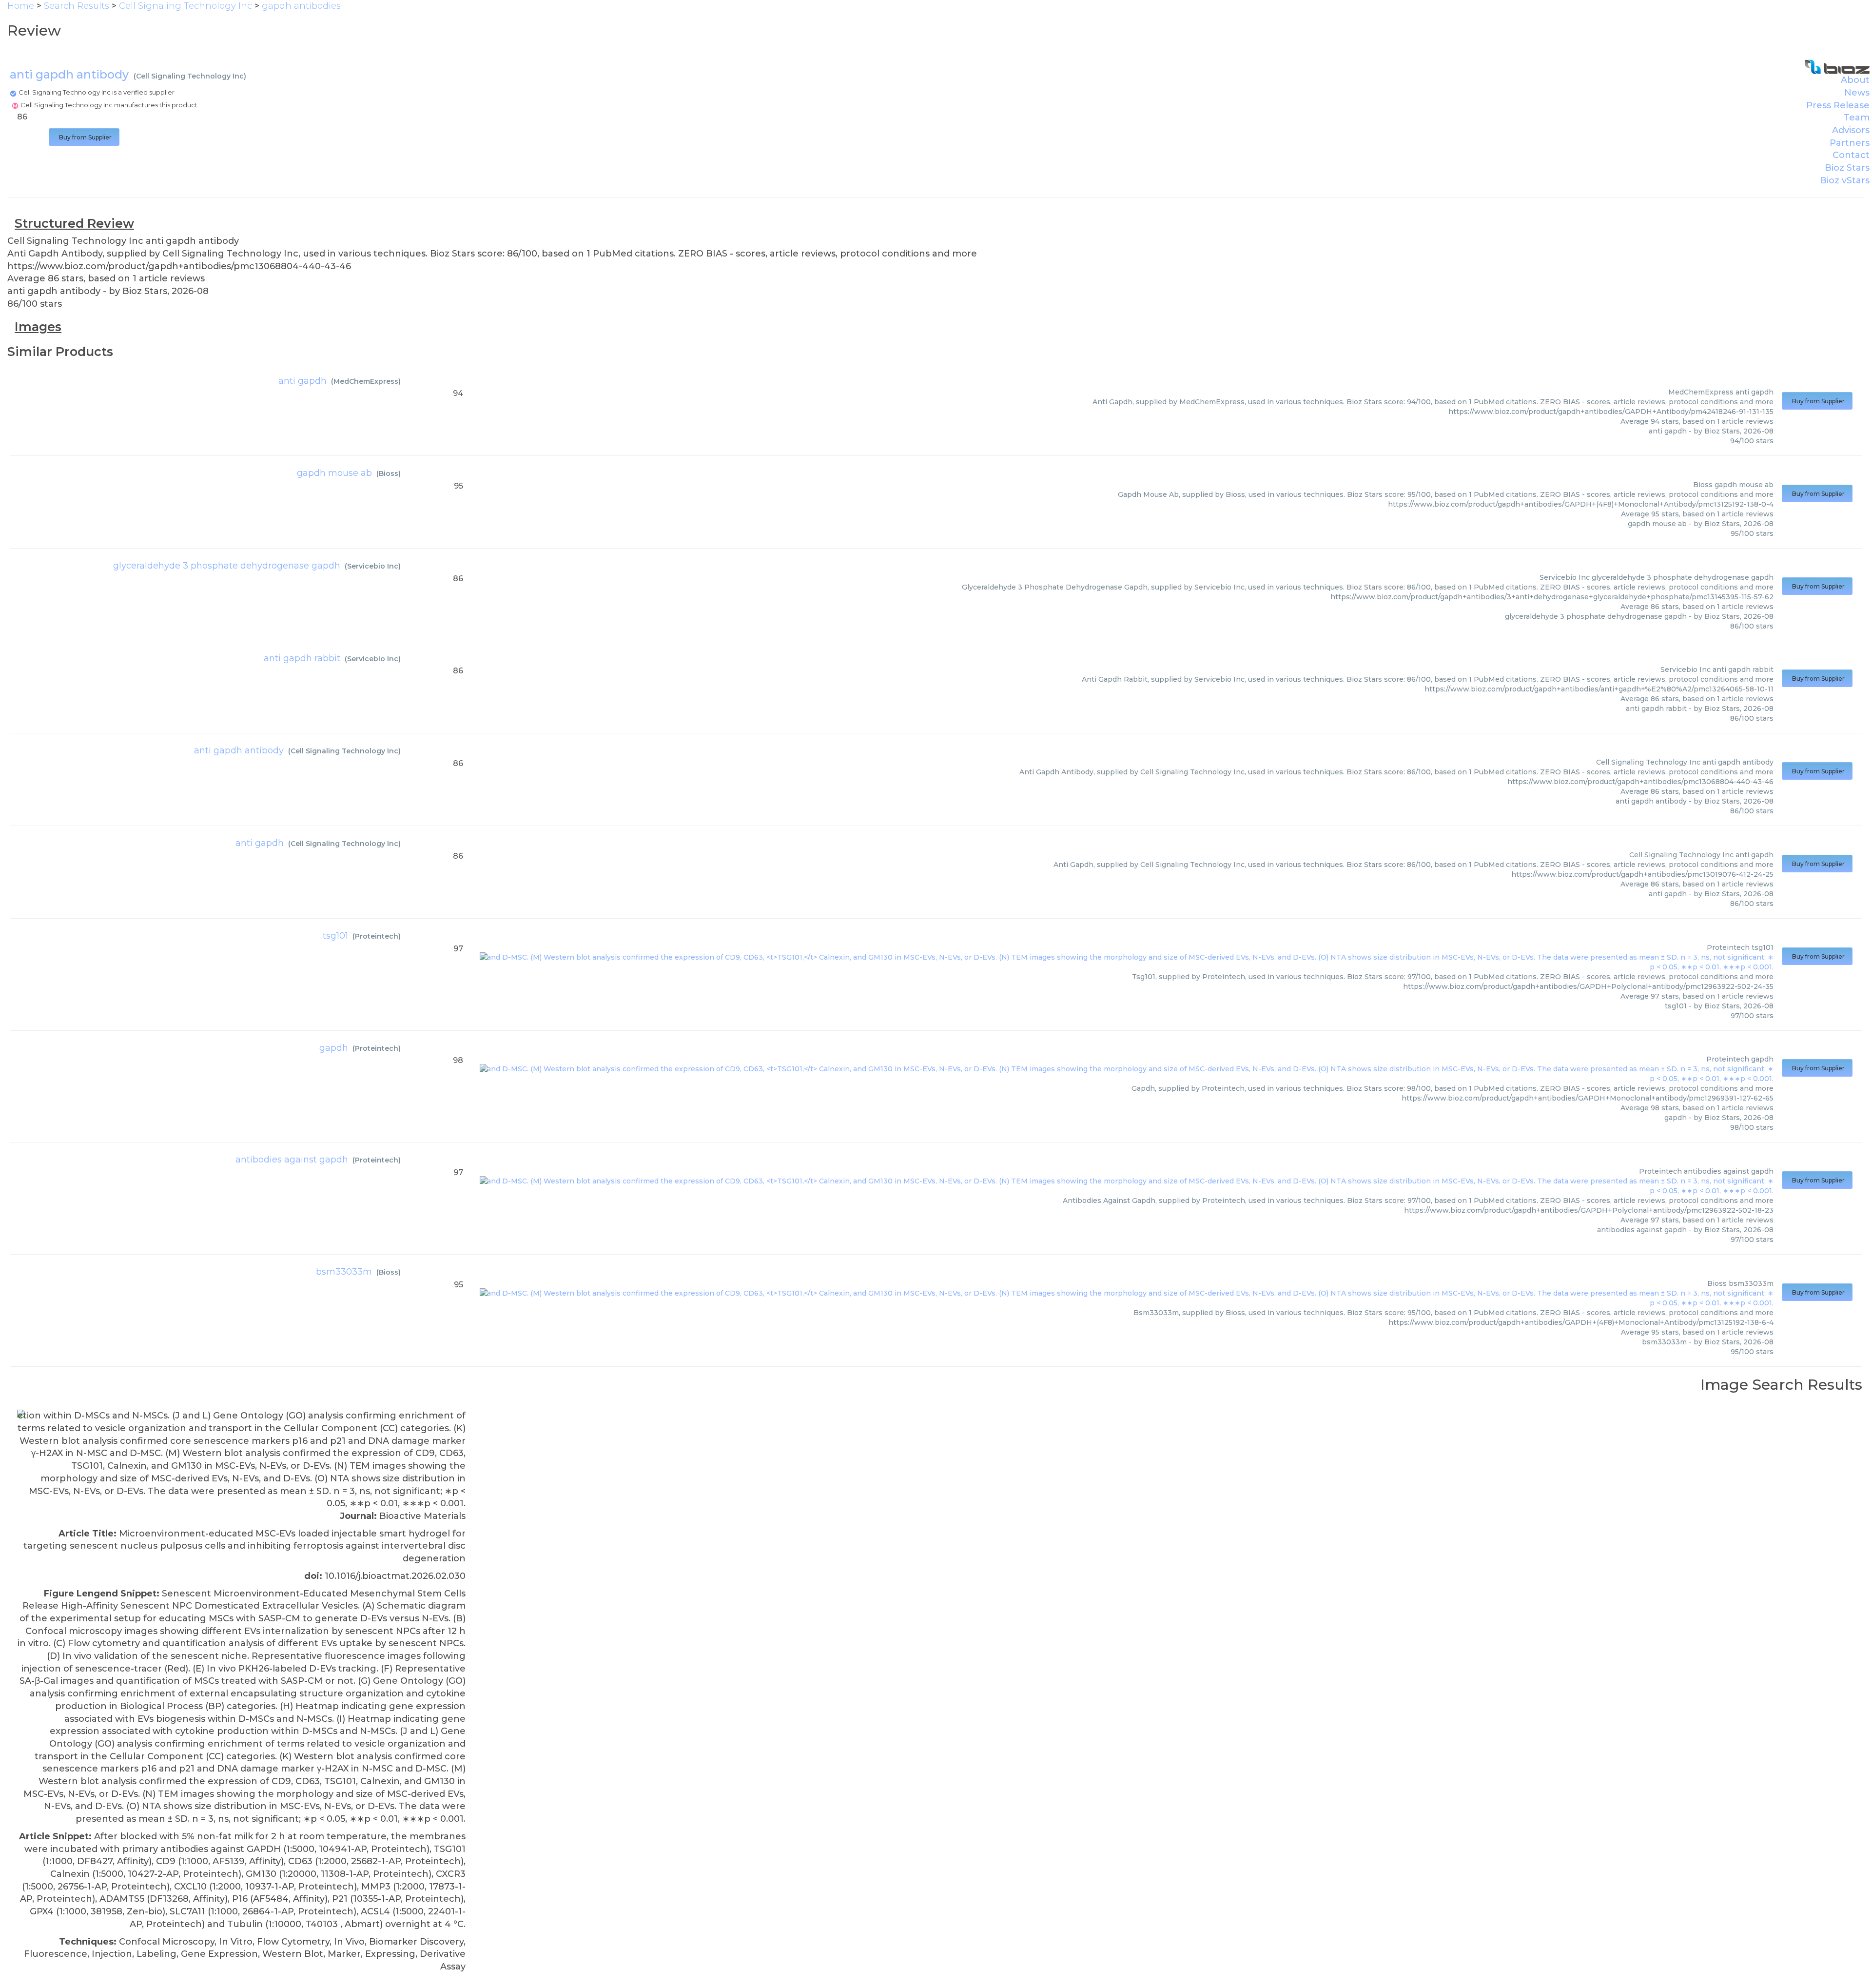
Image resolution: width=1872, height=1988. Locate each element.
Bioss (389, 473)
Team (1857, 118)
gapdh (334, 1048)
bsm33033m (344, 1272)
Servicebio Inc (373, 566)
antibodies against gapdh (292, 1160)
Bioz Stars (1847, 168)
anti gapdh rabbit (302, 658)
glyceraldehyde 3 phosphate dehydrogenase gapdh (227, 566)
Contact (1851, 155)
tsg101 (335, 936)
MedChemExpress (366, 381)
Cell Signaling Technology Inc (190, 76)
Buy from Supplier (84, 137)
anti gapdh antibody (239, 750)
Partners (1850, 143)
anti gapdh (302, 381)
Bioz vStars (1845, 180)
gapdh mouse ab (334, 473)
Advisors (1851, 130)
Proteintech (377, 936)
